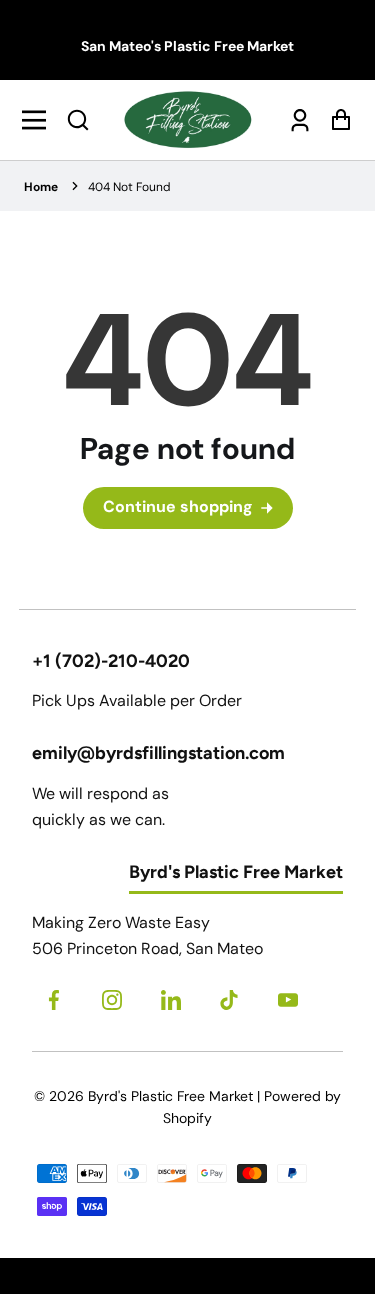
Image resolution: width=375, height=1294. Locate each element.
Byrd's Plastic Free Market (170, 1096)
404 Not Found (129, 187)
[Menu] (39, 120)
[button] (78, 120)
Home (41, 187)
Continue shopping (178, 506)
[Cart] (335, 119)
